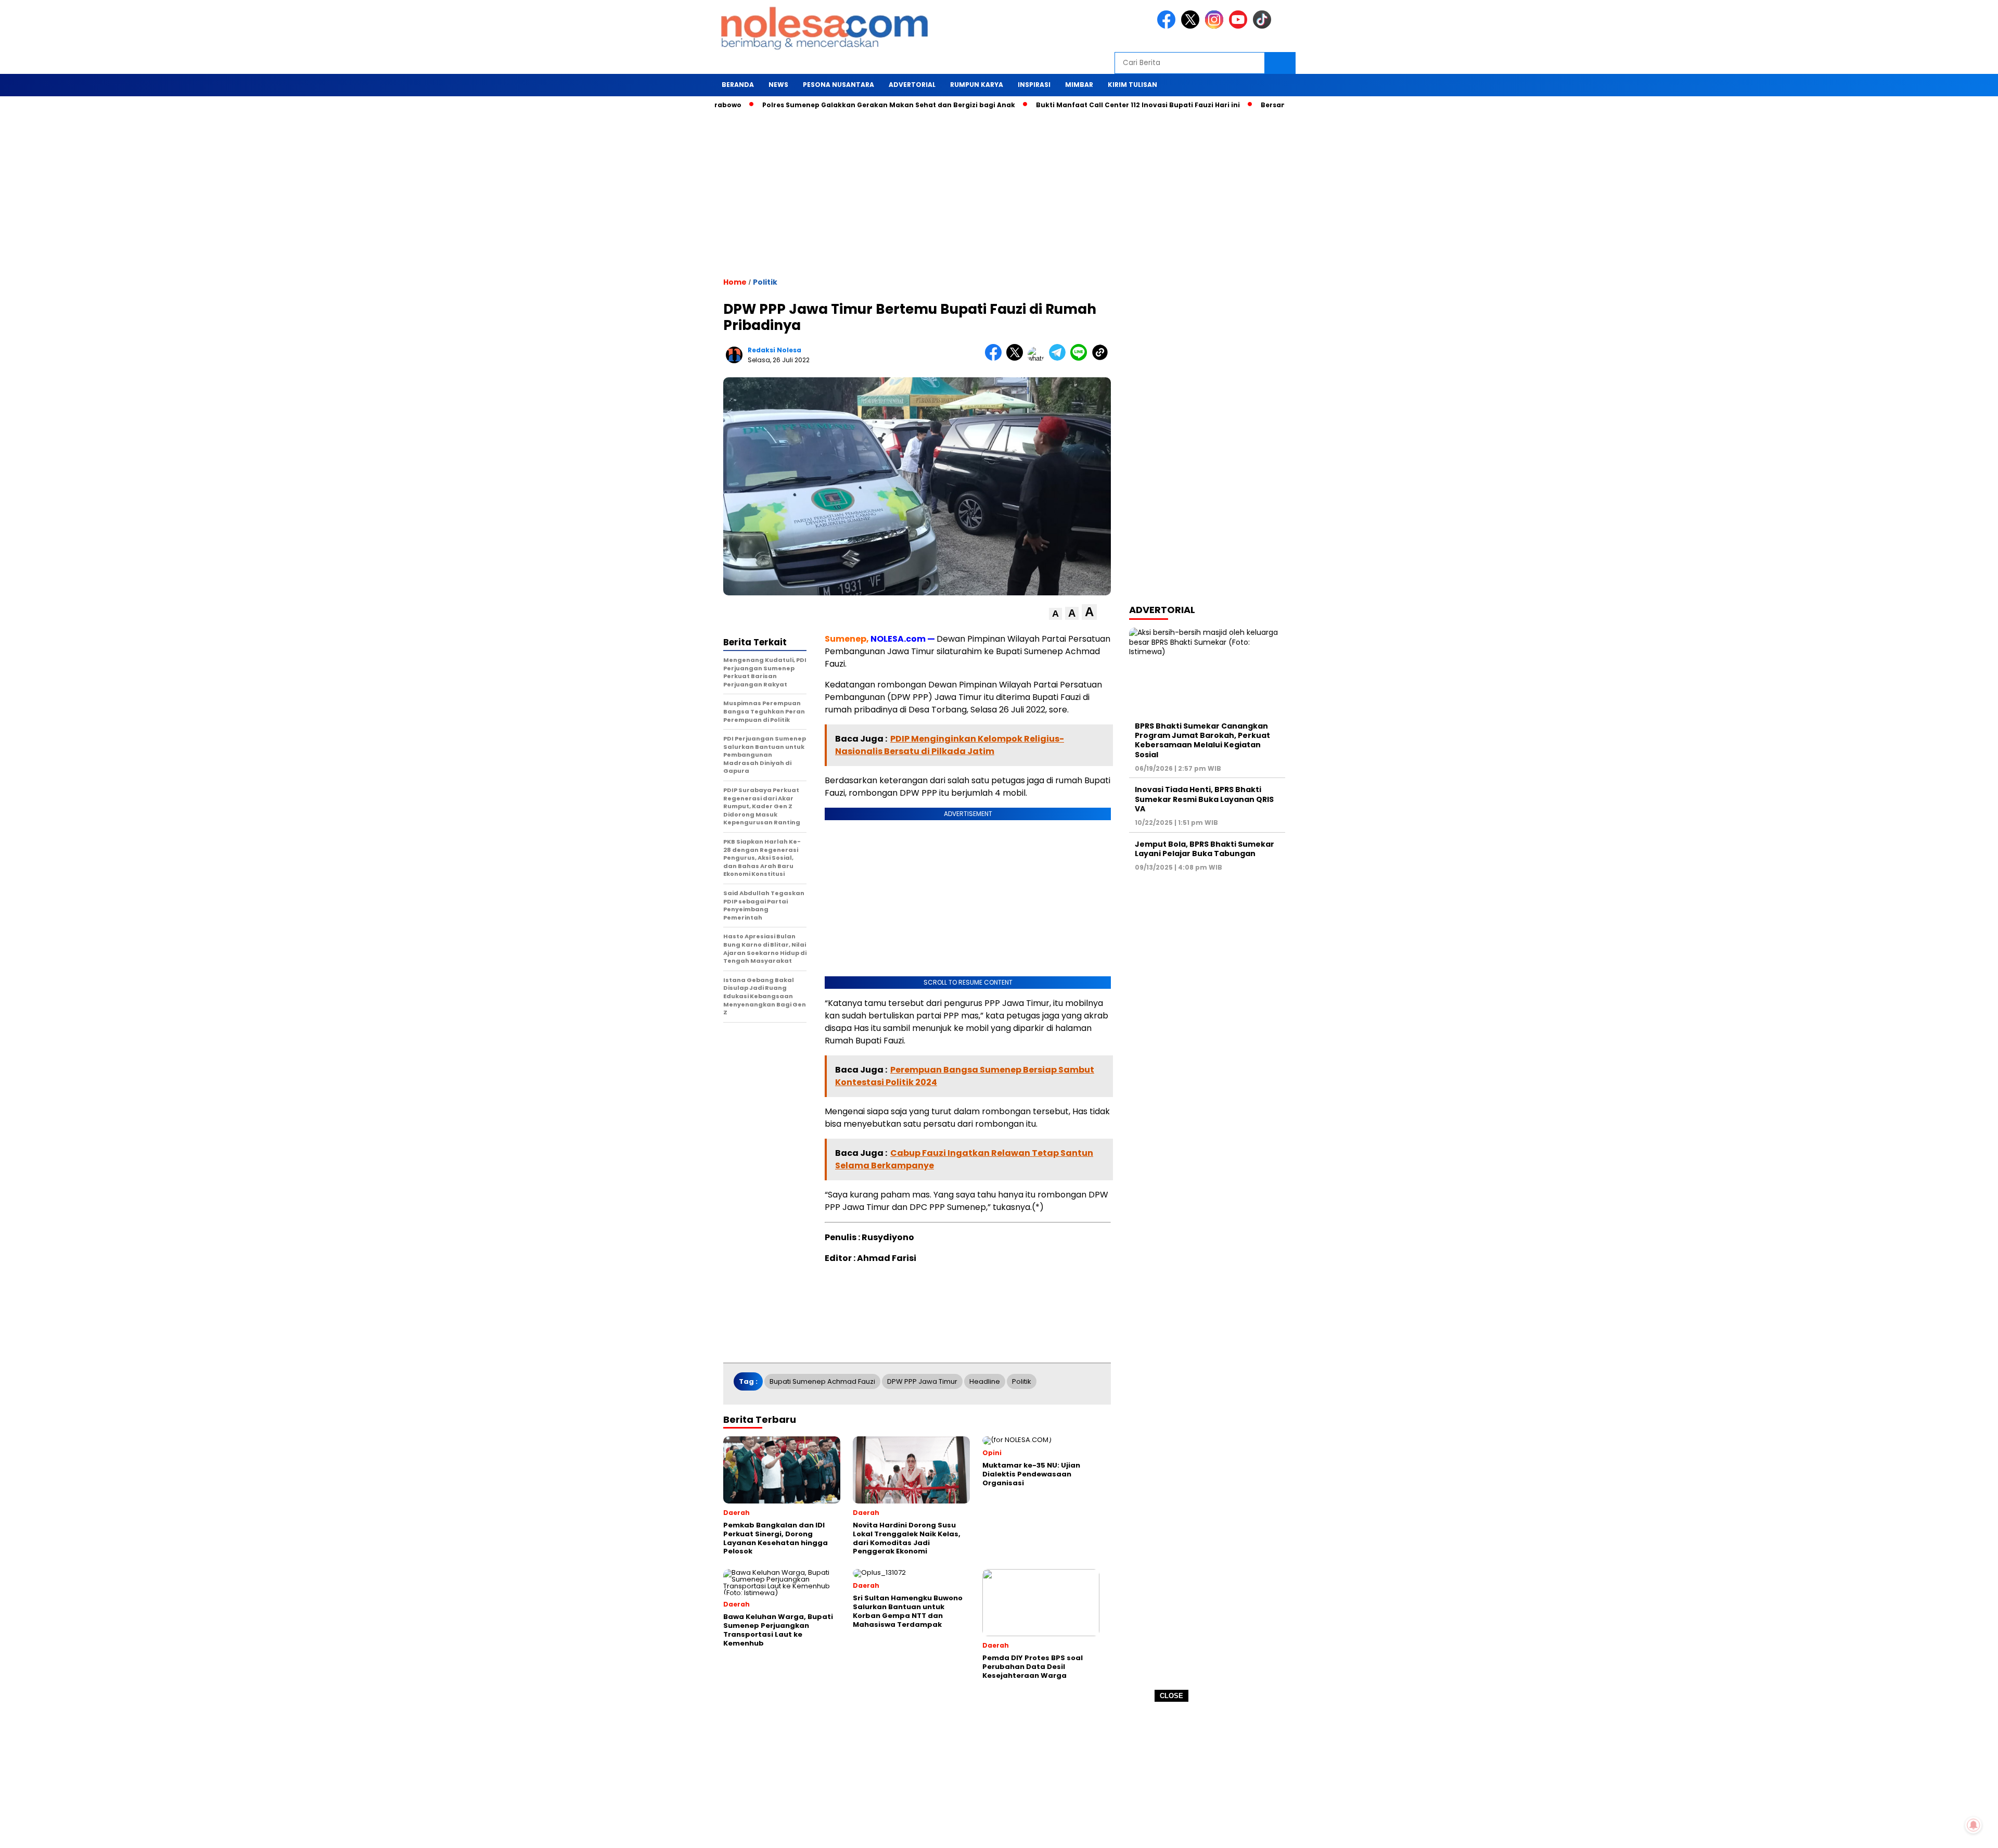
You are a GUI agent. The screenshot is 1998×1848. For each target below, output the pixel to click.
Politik (765, 282)
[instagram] (1216, 26)
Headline (985, 1381)
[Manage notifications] (1974, 1825)
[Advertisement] (999, 1775)
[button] (1055, 614)
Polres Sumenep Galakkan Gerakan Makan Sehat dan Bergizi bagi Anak (825, 105)
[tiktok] (1264, 26)
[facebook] (1168, 26)
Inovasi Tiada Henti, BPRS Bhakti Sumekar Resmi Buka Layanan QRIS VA (1204, 799)
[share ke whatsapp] (1038, 358)
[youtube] (1240, 26)
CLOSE (1171, 1696)
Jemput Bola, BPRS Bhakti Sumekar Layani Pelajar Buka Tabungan (1205, 849)
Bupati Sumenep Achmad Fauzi (822, 1381)
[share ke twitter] (1017, 358)
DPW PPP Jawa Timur (922, 1381)
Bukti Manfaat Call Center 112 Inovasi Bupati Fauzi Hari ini (1074, 105)
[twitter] (1192, 26)
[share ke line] (1081, 358)
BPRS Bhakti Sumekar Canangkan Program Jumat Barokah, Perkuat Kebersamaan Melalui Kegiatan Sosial (1202, 740)
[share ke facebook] (996, 358)
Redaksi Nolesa (774, 350)
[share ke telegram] (1060, 358)
